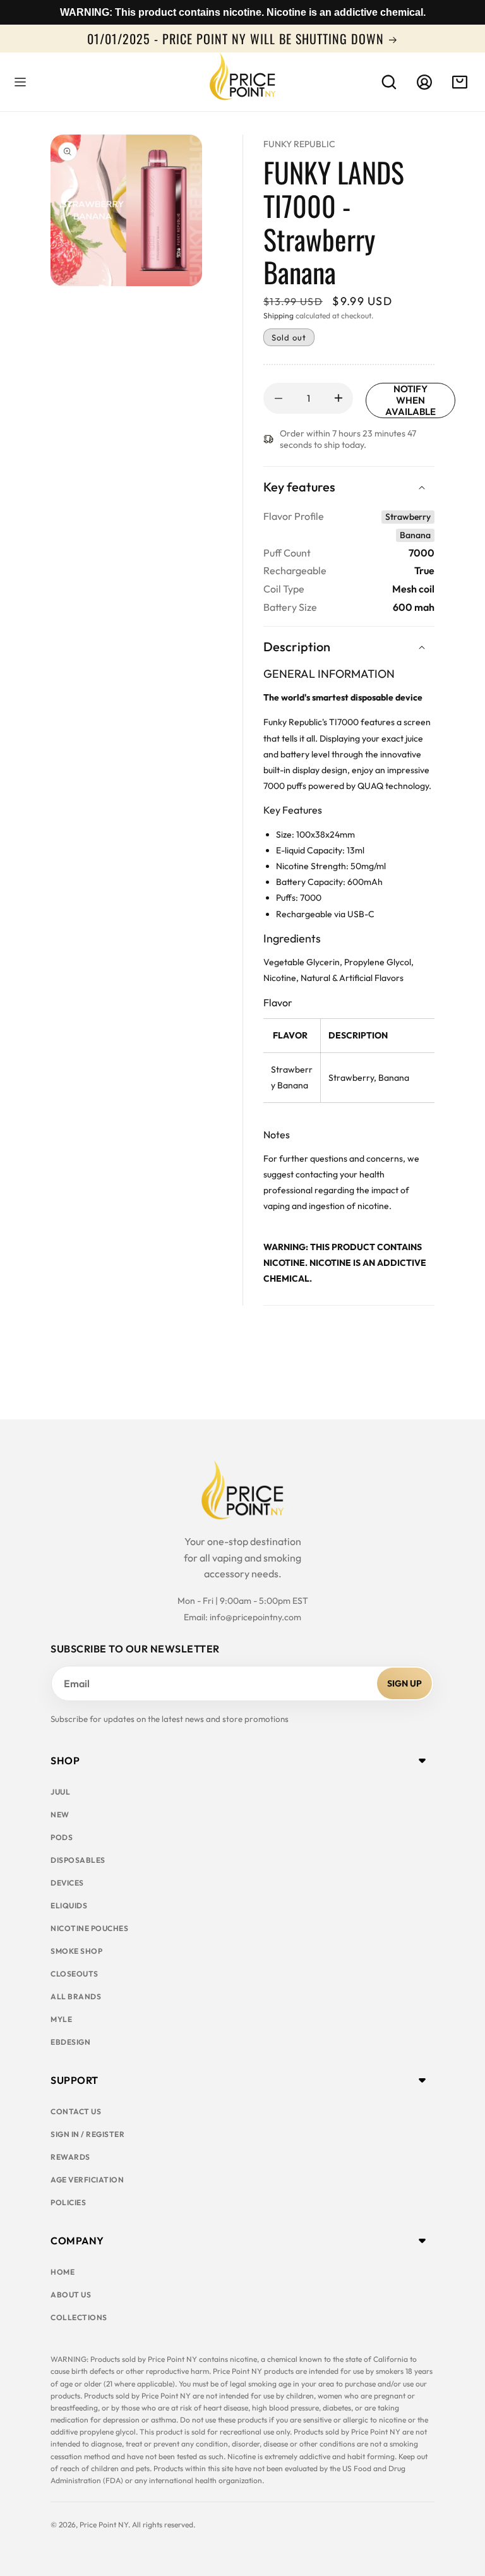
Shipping (278, 316)
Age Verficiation (87, 2180)
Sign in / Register (87, 2134)
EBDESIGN (70, 2042)
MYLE (61, 2019)
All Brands (76, 1996)
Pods (62, 1837)
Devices (67, 1883)
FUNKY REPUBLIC (299, 144)
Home (63, 2272)
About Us (71, 2295)
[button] (20, 82)
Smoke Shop (76, 1951)
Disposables (78, 1860)
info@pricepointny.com (255, 1617)
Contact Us (76, 2111)
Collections (79, 2317)
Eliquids (69, 1905)
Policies (68, 2202)
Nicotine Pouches (89, 1928)
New (60, 1815)
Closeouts (75, 1974)
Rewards (70, 2157)
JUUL (60, 1792)
